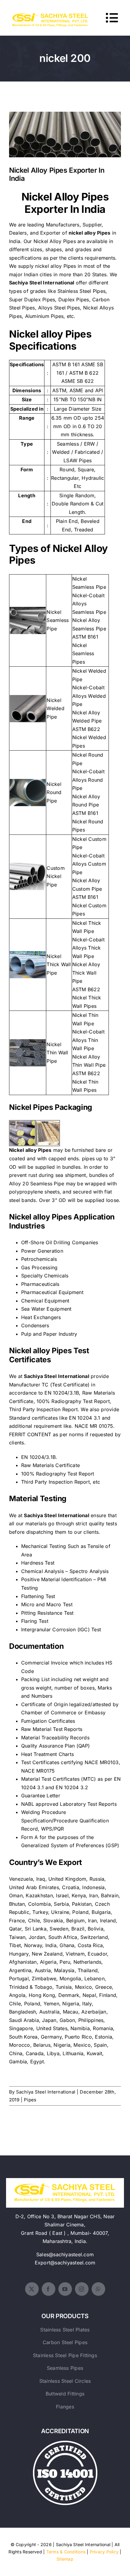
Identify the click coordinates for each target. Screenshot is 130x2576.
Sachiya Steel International (46, 2092)
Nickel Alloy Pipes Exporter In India (65, 130)
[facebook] (49, 2289)
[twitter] (32, 2289)
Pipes (30, 2100)
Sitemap (65, 2559)
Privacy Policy (104, 2552)
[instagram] (82, 2289)
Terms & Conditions (66, 2552)
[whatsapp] (98, 2289)
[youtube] (65, 2289)
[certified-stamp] (65, 2443)
